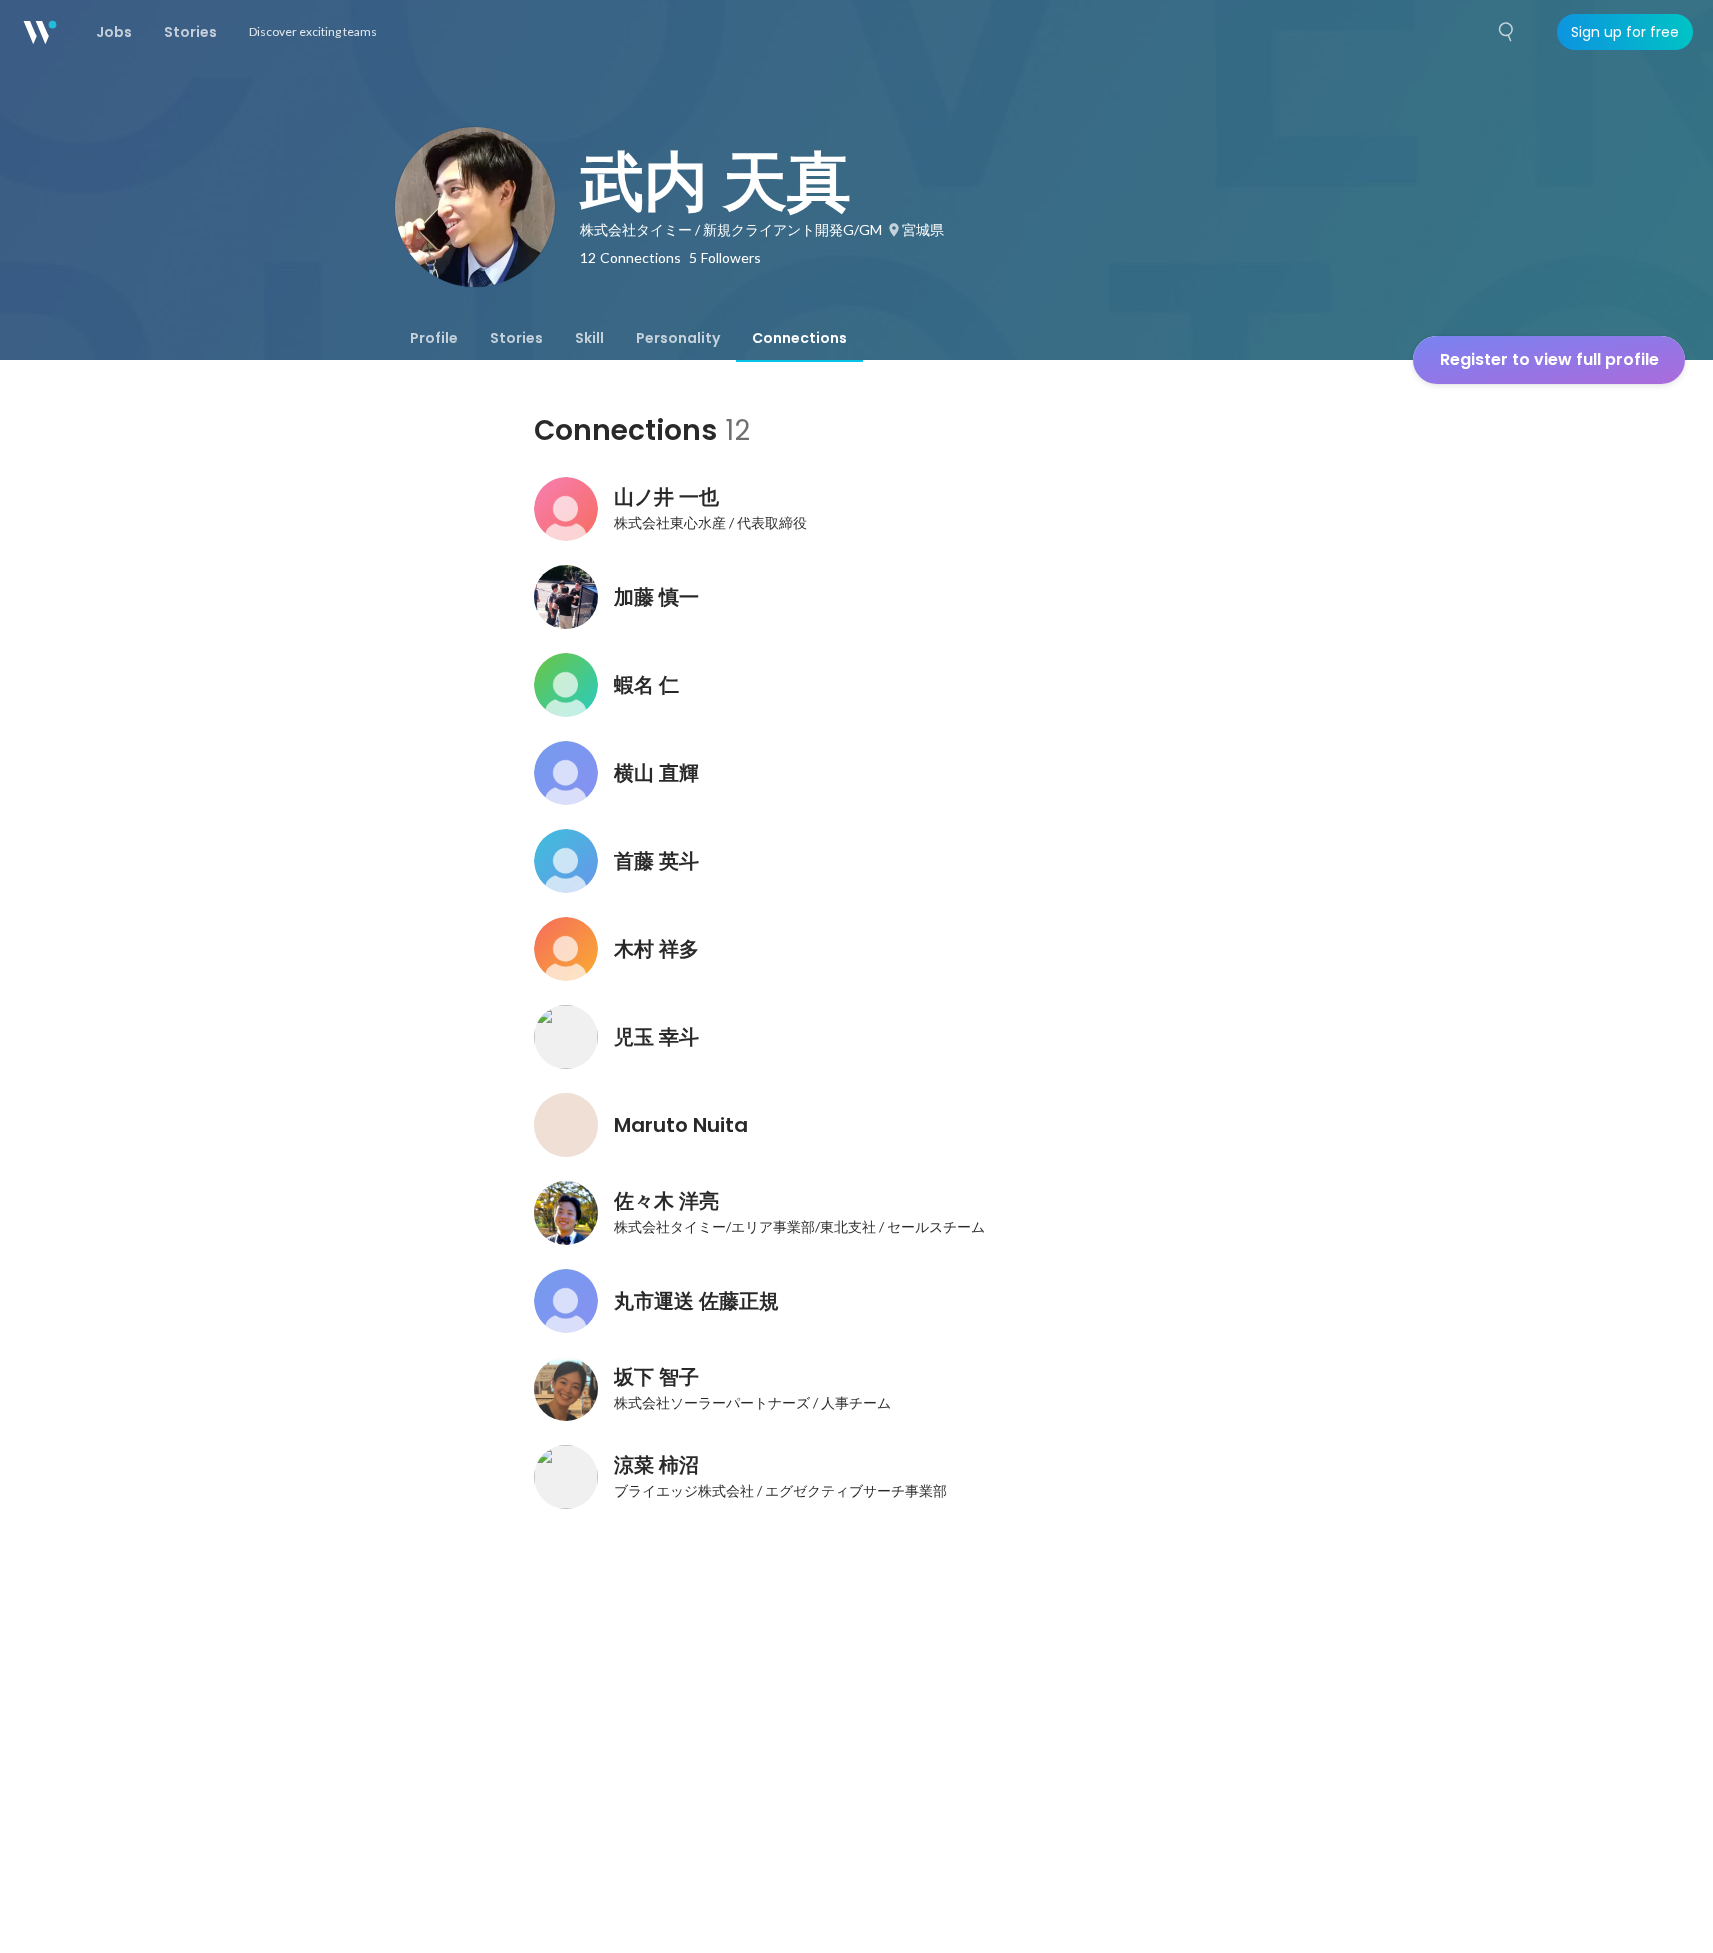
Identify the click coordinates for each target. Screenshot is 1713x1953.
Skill (589, 338)
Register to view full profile (1549, 359)
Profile (434, 338)
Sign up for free (1625, 32)
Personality (678, 338)
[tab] (434, 338)
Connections (799, 338)
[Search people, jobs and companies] (1507, 32)
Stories (516, 338)
